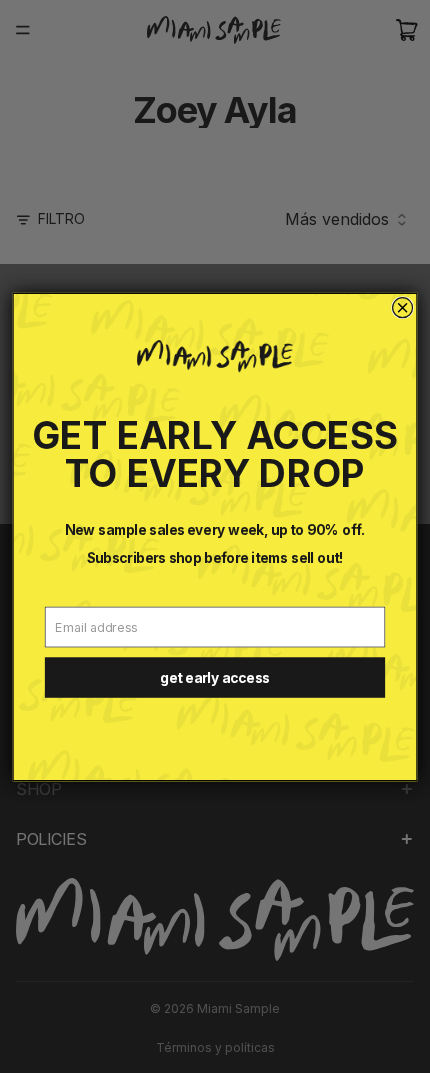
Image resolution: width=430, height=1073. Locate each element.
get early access (214, 677)
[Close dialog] (403, 307)
